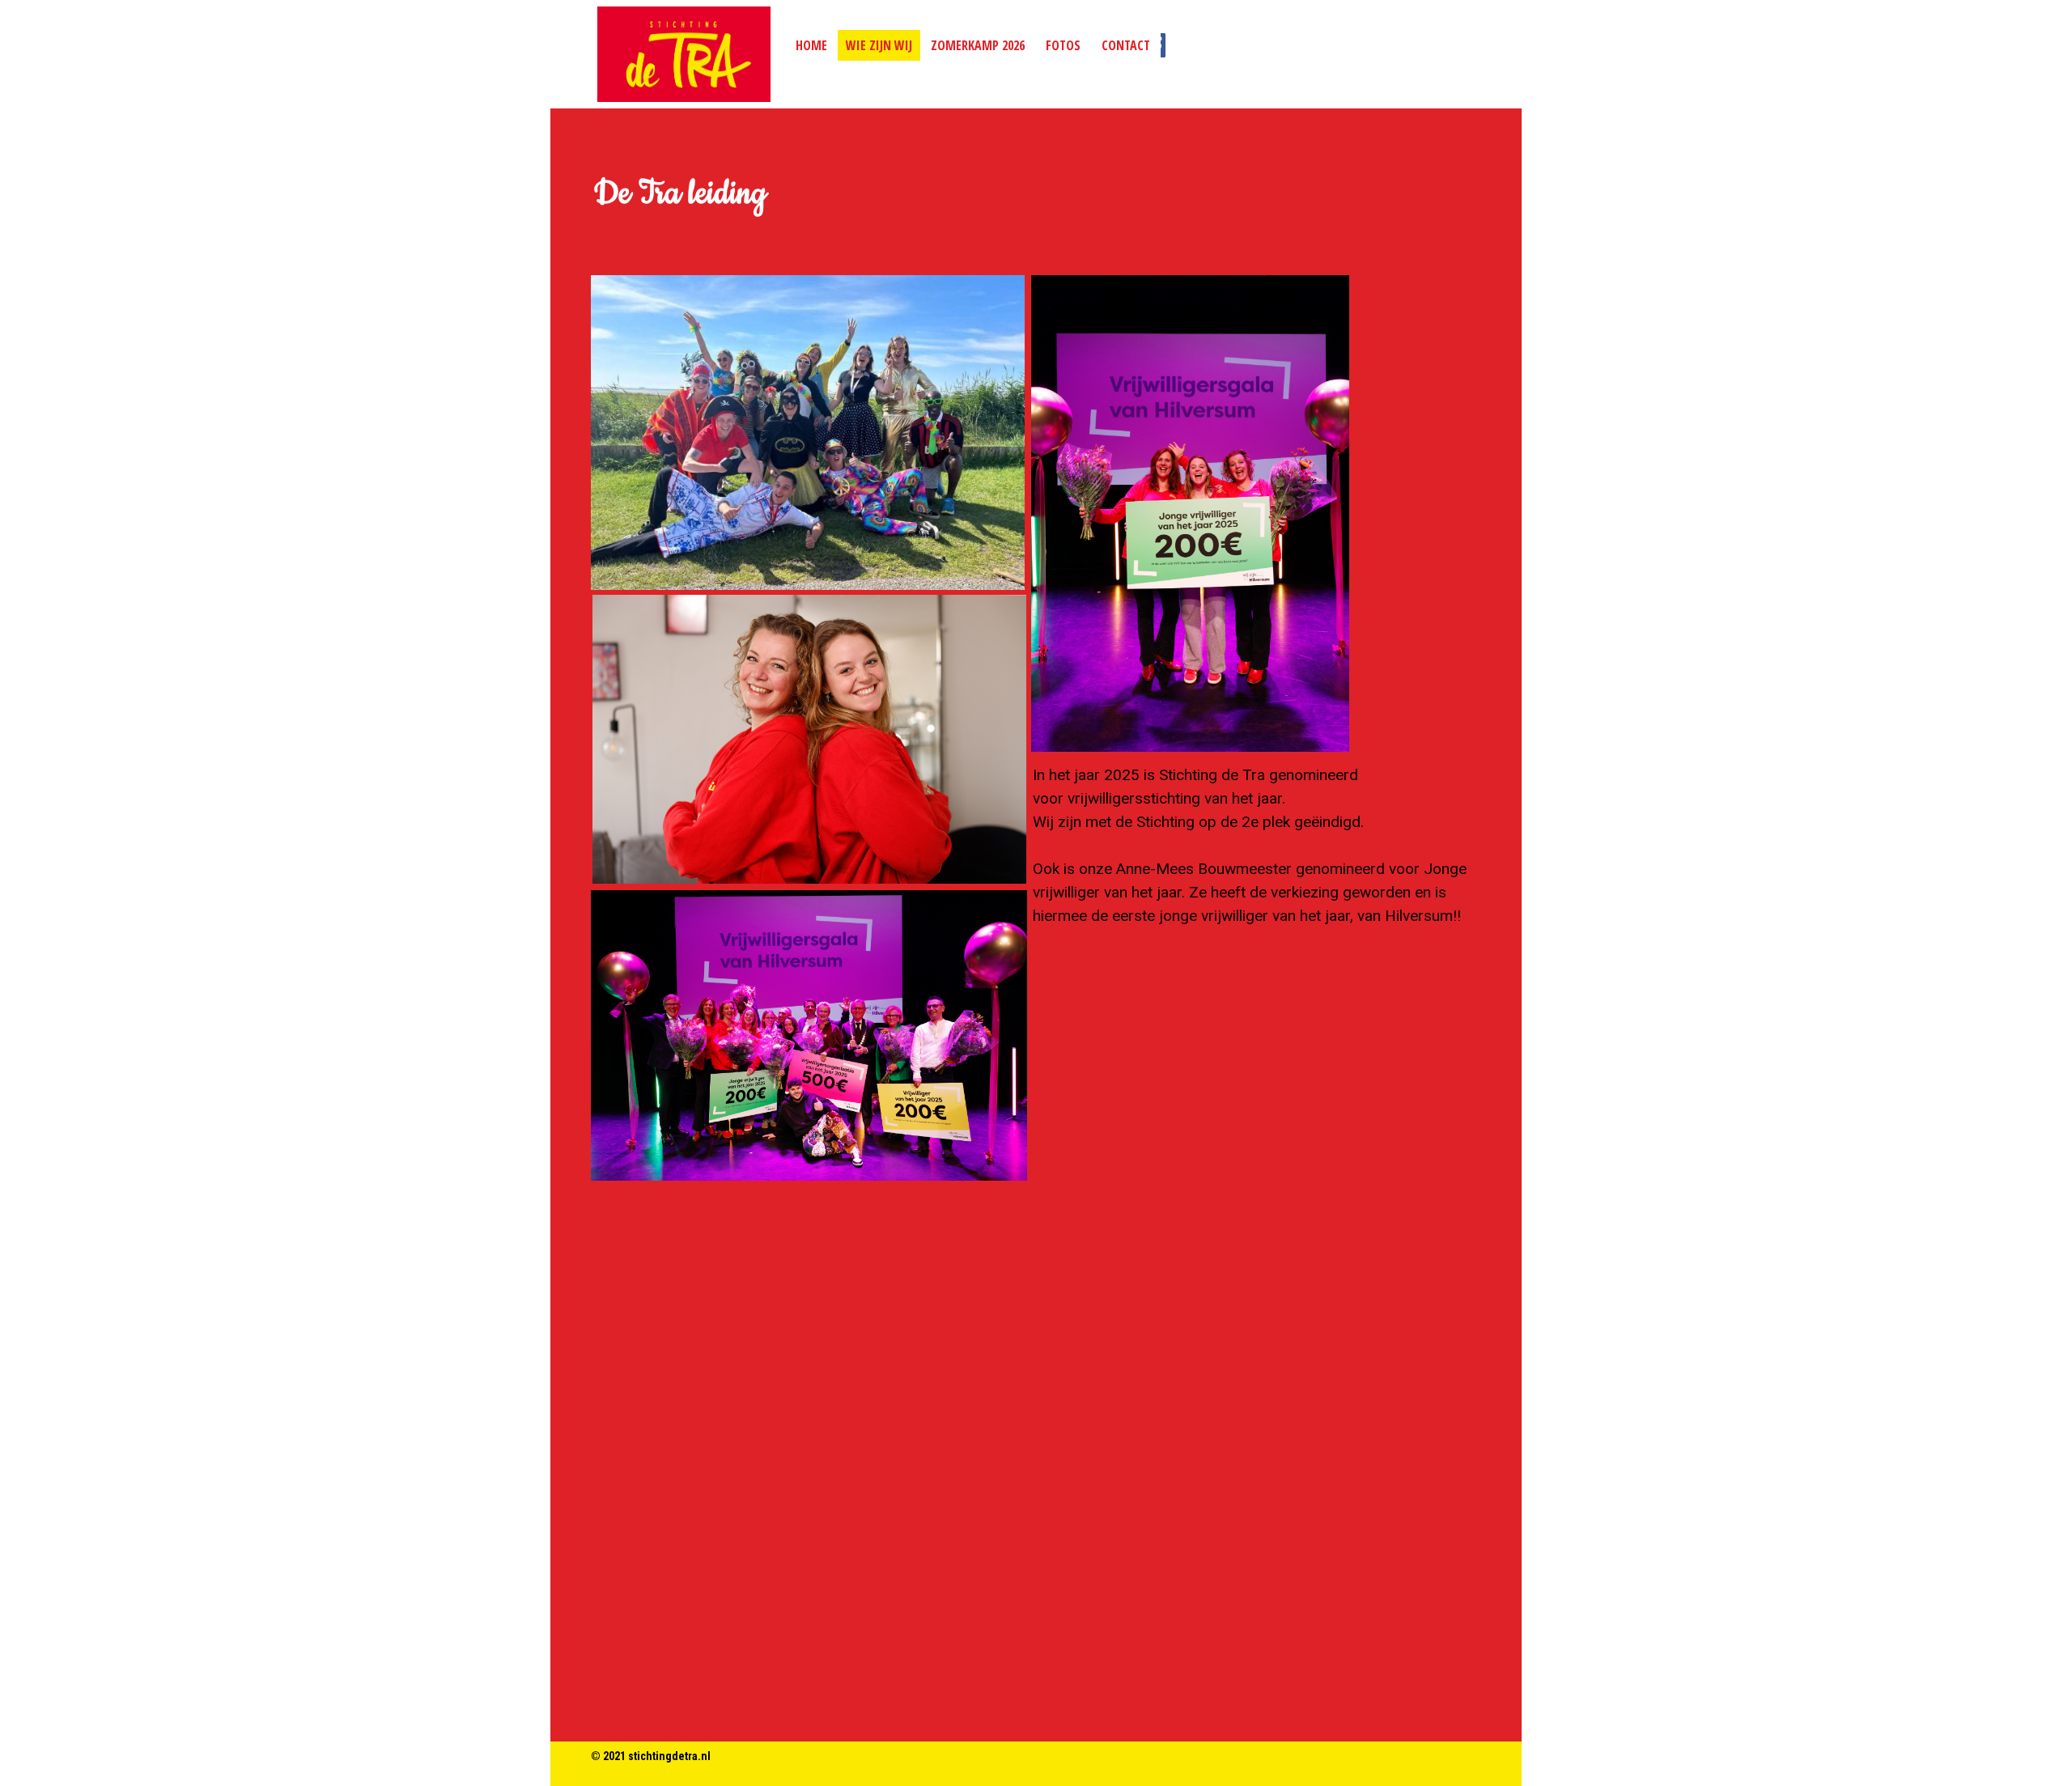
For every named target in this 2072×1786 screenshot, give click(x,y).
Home (811, 45)
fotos (1063, 45)
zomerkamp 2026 (978, 45)
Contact (1126, 45)
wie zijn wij (879, 45)
